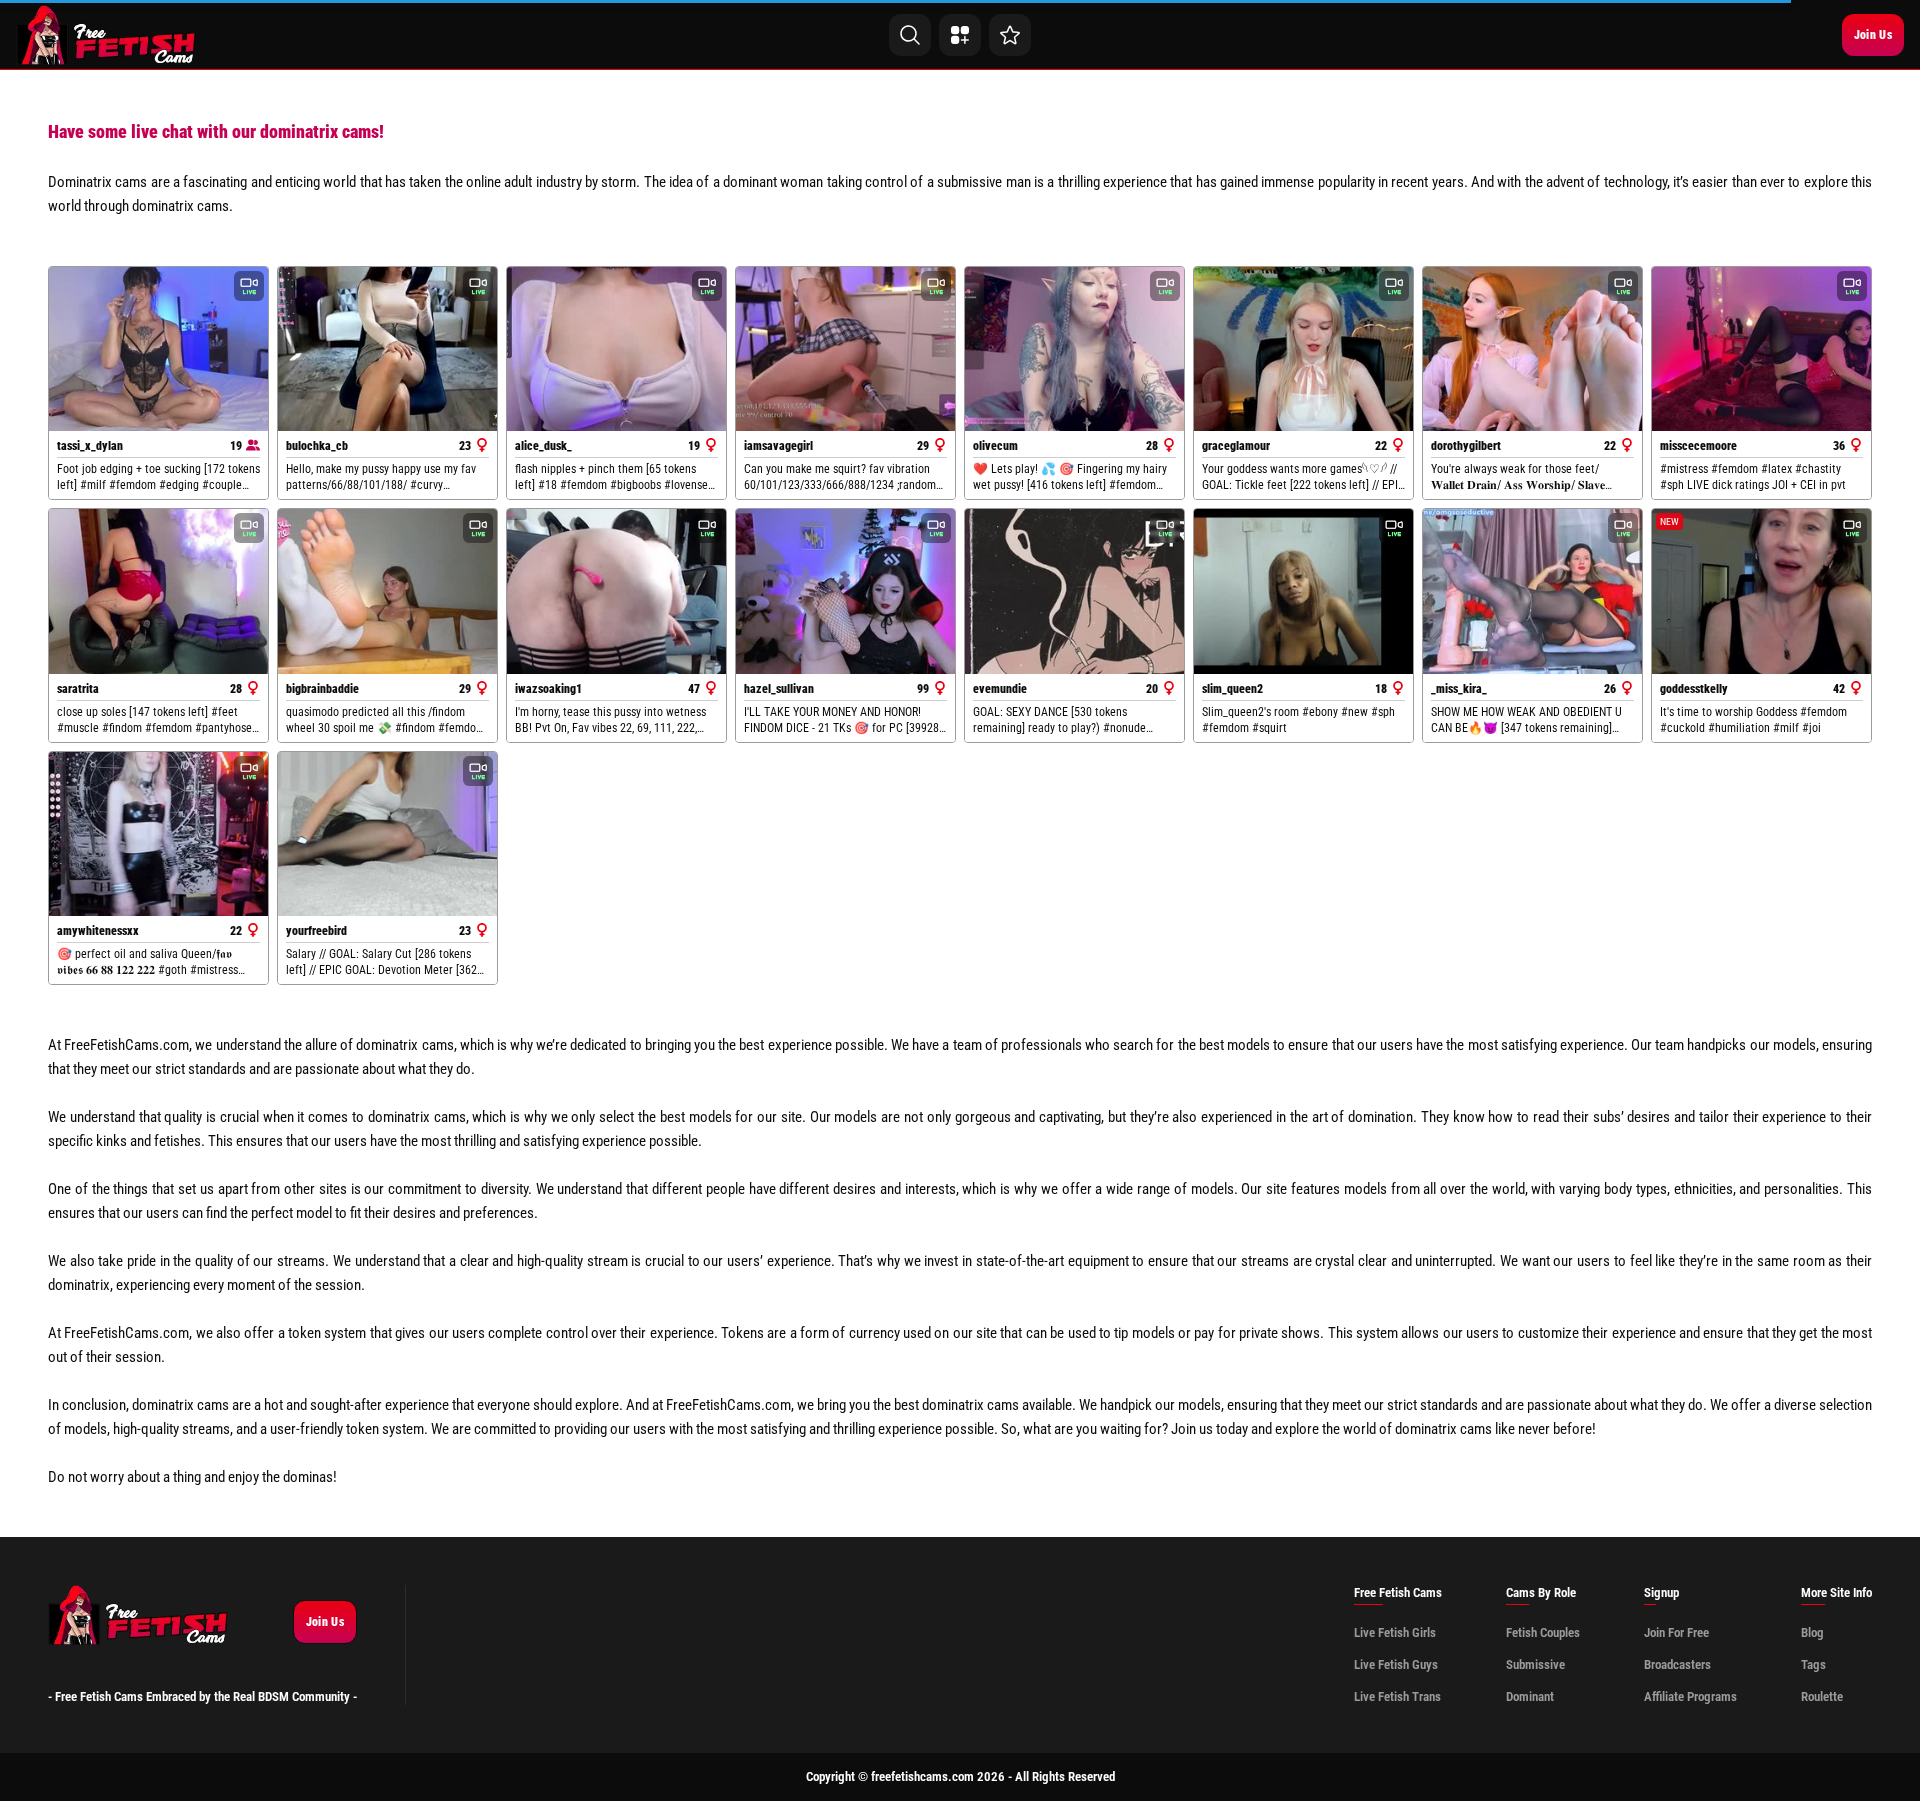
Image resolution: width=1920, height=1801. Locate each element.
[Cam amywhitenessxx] (158, 834)
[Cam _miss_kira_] (1532, 591)
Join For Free (1676, 1632)
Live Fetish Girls (1395, 1632)
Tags (1813, 1664)
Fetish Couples (1543, 1632)
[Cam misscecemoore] (1761, 349)
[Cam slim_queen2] (1303, 591)
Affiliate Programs (1690, 1696)
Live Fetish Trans (1397, 1696)
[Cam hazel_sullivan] (845, 591)
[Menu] (960, 35)
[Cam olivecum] (1074, 349)
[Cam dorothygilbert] (1532, 349)
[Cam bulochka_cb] (387, 349)
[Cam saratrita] (158, 591)
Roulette (1822, 1696)
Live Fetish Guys (1396, 1664)
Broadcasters (1677, 1664)
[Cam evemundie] (1074, 591)
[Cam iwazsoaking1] (616, 591)
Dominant (1530, 1696)
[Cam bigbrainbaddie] (387, 591)
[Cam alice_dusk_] (616, 349)
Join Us (1873, 35)
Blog (1812, 1632)
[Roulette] (1010, 35)
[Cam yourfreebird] (387, 834)
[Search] (910, 35)
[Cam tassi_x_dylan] (158, 349)
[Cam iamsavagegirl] (845, 349)
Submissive (1535, 1664)
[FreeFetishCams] (106, 35)
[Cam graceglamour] (1303, 349)
